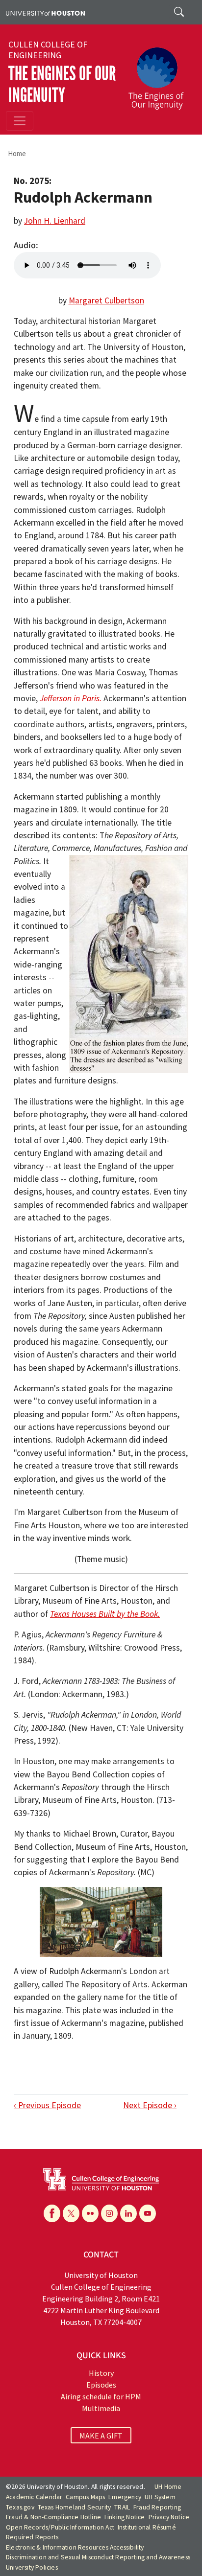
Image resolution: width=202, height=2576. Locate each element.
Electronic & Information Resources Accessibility (75, 2547)
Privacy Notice (169, 2517)
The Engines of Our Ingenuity (62, 84)
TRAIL (122, 2507)
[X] (71, 2213)
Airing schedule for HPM (101, 2396)
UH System (160, 2497)
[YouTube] (148, 2213)
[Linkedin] (128, 2213)
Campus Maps (85, 2497)
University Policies (32, 2567)
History (101, 2373)
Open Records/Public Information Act (60, 2527)
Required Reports (32, 2537)
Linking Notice (125, 2517)
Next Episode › (150, 2105)
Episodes (101, 2385)
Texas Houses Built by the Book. (105, 1614)
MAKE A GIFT (101, 2435)
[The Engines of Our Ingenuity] (160, 74)
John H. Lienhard (55, 221)
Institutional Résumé (147, 2527)
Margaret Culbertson (106, 300)
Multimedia (101, 2408)
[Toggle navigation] (20, 121)
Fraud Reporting (157, 2507)
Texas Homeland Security (75, 2507)
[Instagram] (109, 2213)
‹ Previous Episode (47, 2105)
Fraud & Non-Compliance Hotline (53, 2517)
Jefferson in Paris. (71, 698)
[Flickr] (90, 2213)
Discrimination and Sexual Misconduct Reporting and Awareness (98, 2557)
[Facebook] (52, 2213)
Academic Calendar (34, 2497)
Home (17, 153)
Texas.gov (20, 2507)
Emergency (125, 2497)
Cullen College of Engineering (48, 50)
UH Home (168, 2487)
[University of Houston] (45, 12)
